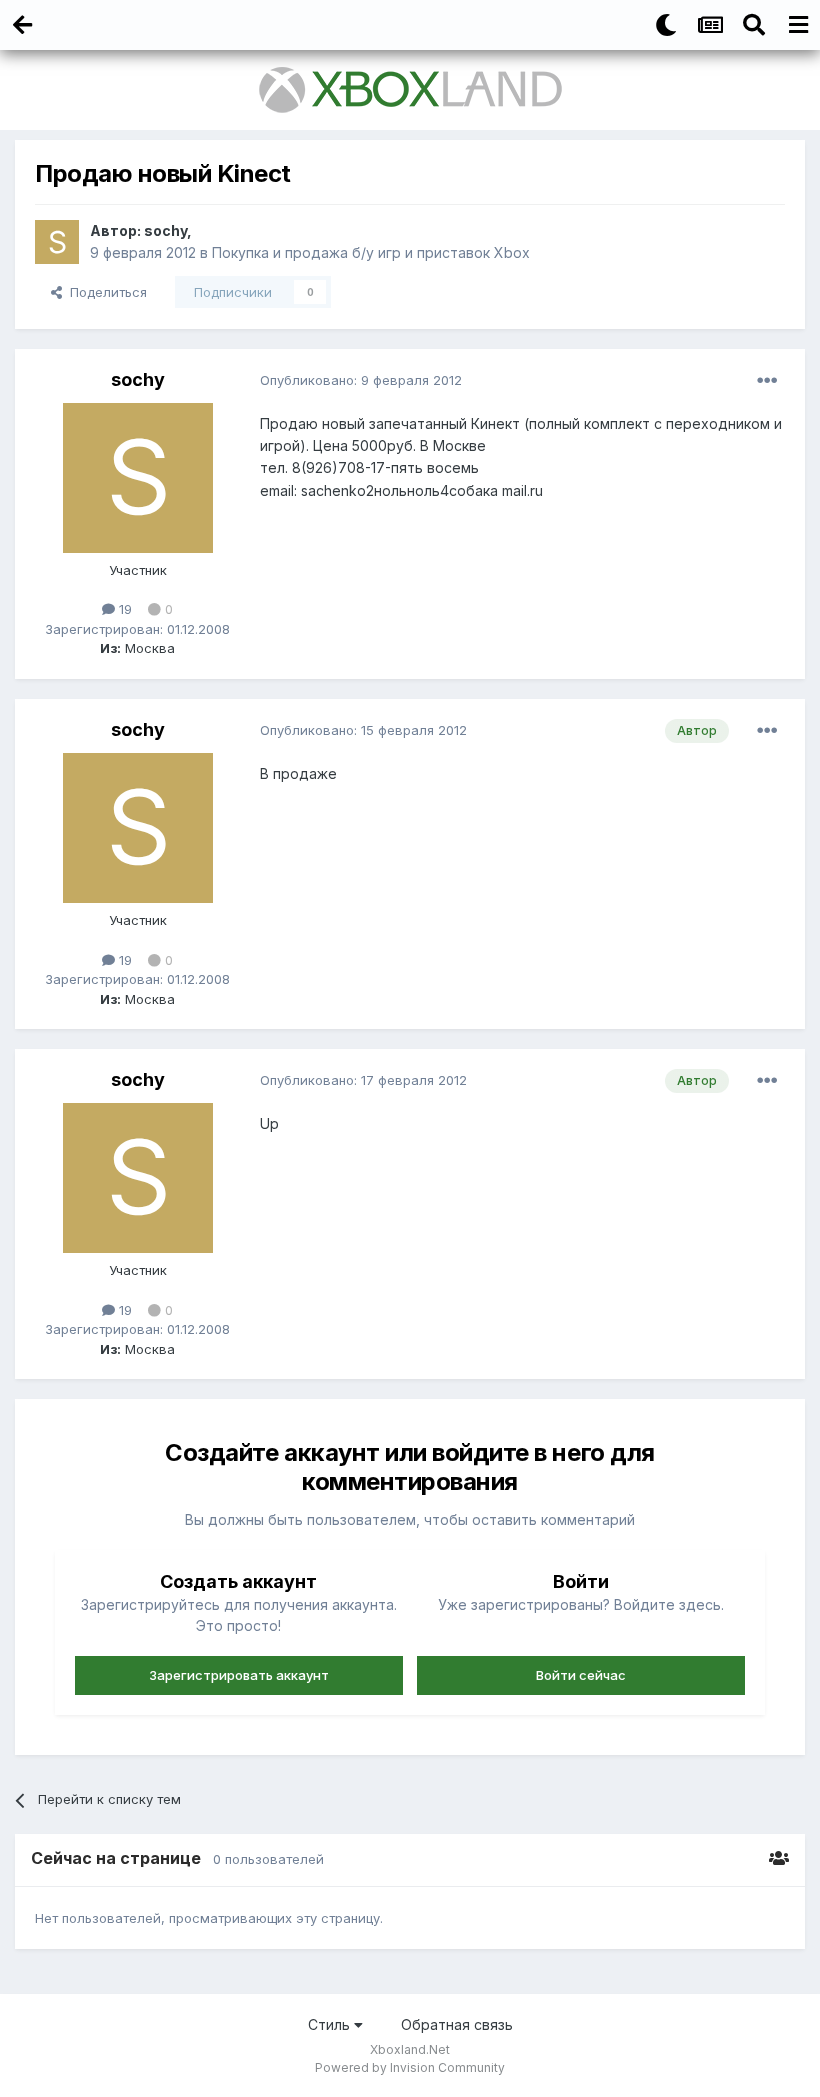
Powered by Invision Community (410, 2067)
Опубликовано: (361, 380)
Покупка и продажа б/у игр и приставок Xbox (371, 252)
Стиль (331, 2024)
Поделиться (104, 292)
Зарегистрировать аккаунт (239, 1675)
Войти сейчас (581, 1675)
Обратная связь (457, 2024)
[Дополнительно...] (767, 381)
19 (123, 609)
